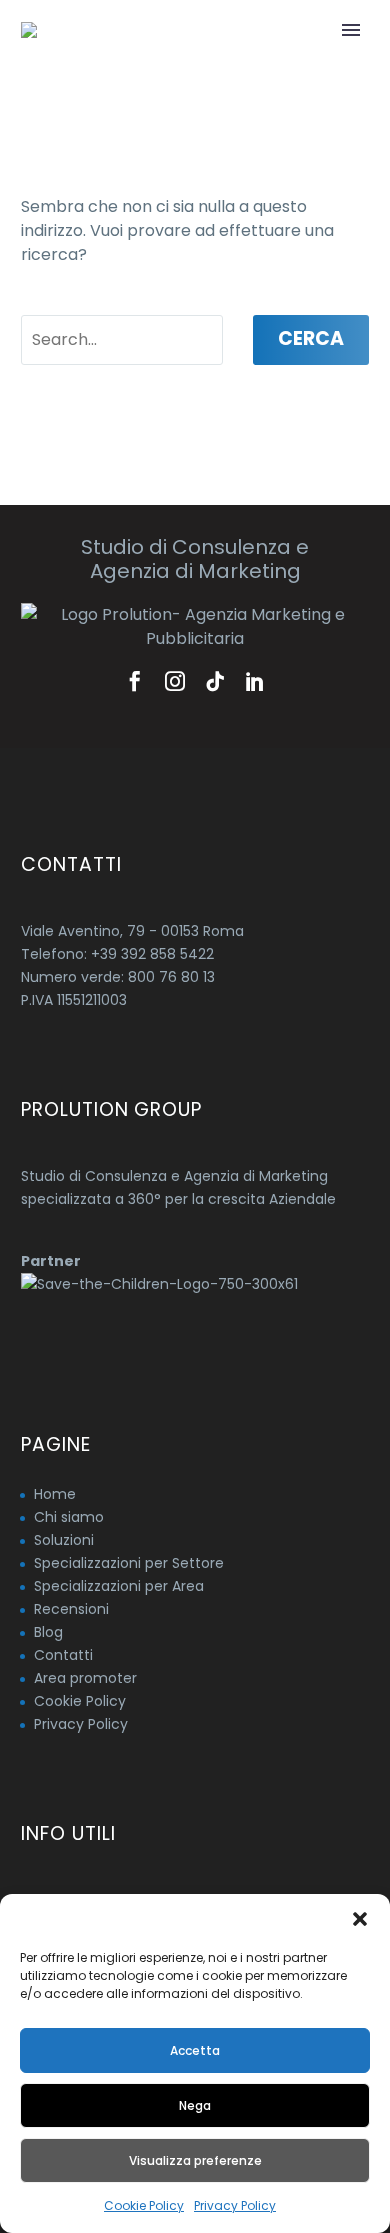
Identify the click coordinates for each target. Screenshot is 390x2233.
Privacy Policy (235, 2205)
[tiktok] (215, 681)
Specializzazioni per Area (119, 1586)
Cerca (311, 338)
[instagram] (175, 681)
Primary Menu (351, 30)
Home (55, 1494)
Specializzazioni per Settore (129, 1563)
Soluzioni (64, 1540)
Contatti (63, 1655)
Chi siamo (69, 1517)
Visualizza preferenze (195, 2160)
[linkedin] (255, 681)
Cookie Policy (144, 2205)
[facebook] (135, 681)
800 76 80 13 (171, 977)
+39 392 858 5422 (152, 954)
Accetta (195, 2050)
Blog (48, 1632)
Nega (195, 2105)
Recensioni (71, 1609)
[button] (360, 1919)
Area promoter (85, 1678)
